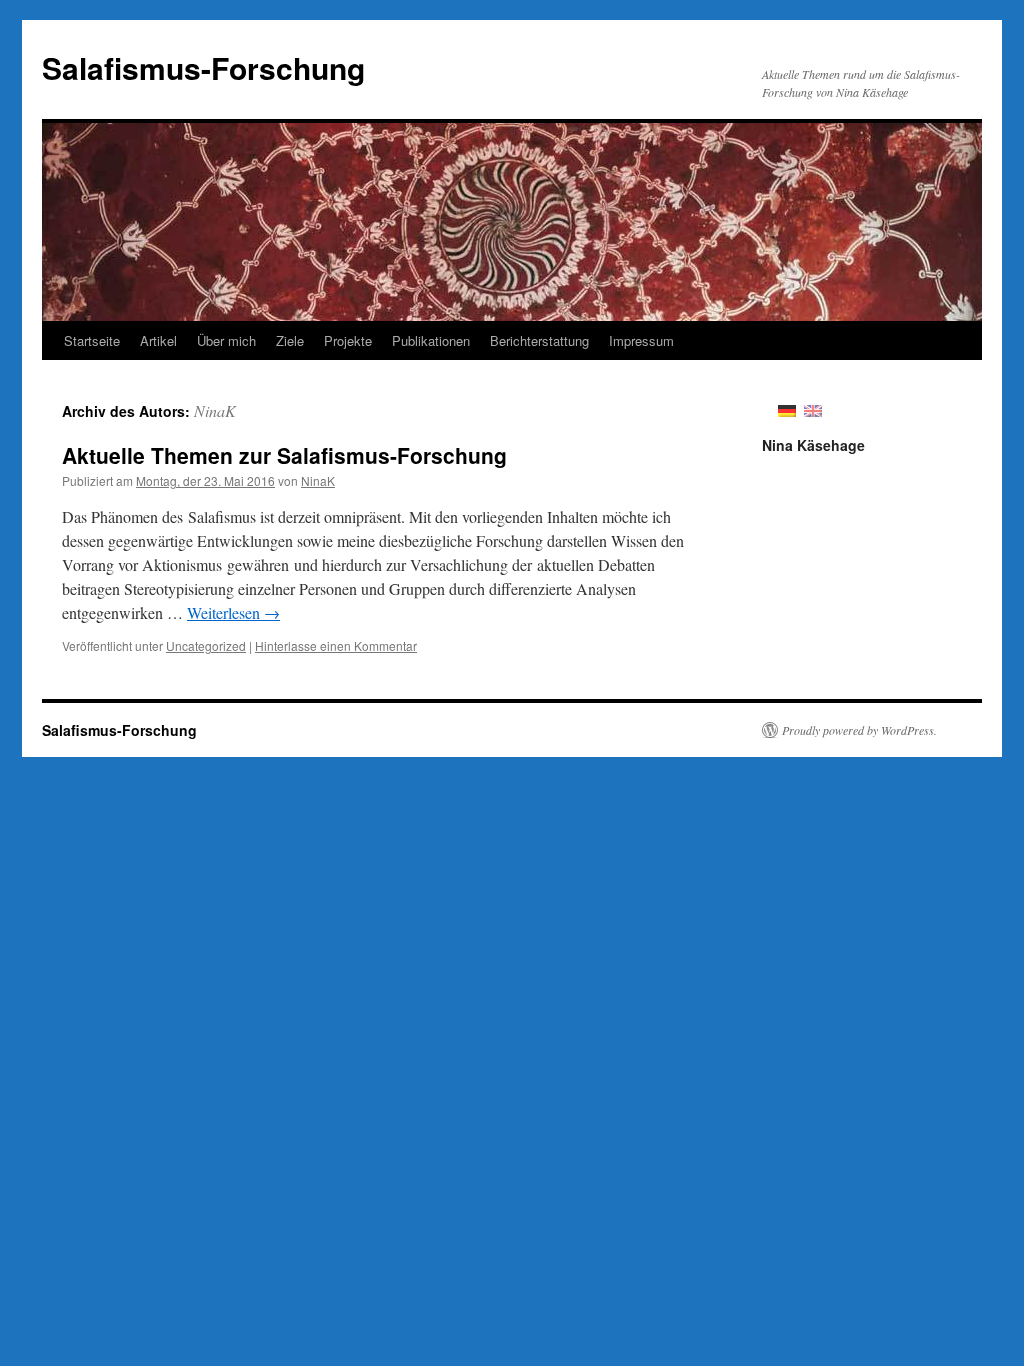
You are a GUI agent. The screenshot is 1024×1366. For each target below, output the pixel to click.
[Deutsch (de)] (787, 409)
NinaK (215, 410)
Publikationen (431, 340)
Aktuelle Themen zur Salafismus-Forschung (284, 455)
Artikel (158, 340)
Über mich (226, 340)
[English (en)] (813, 409)
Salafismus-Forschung (203, 67)
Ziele (290, 340)
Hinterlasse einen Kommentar (336, 645)
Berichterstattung (539, 340)
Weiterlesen (233, 612)
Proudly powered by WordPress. (859, 730)
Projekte (348, 340)
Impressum (641, 340)
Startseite (92, 340)
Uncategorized (206, 645)
